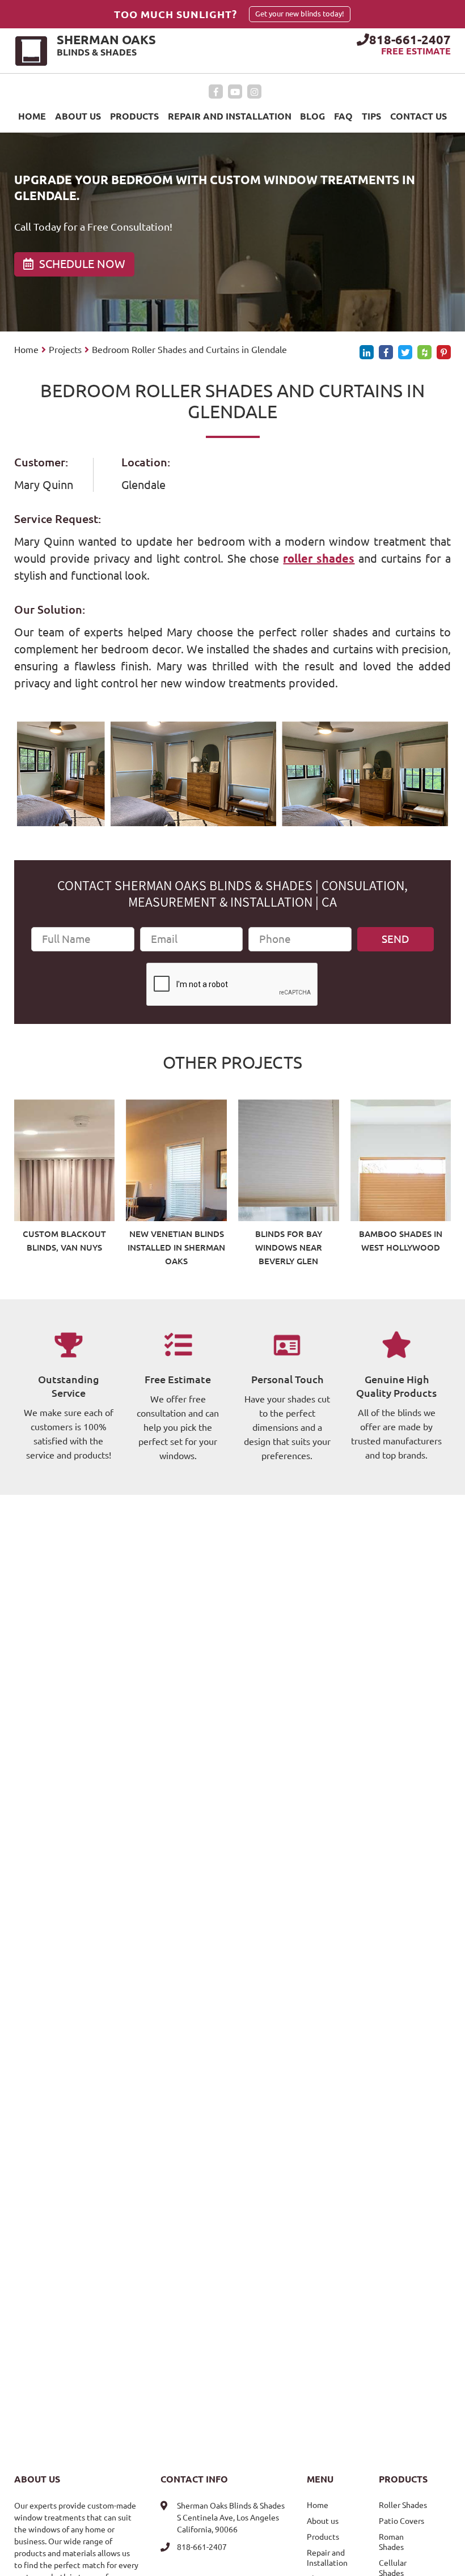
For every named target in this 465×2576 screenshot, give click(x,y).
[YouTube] (235, 92)
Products (134, 116)
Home (32, 116)
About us (78, 116)
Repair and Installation (230, 116)
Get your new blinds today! (300, 14)
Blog (312, 116)
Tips (371, 116)
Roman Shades (391, 2542)
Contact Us (418, 116)
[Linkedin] (367, 352)
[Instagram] (254, 92)
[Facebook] (216, 92)
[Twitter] (405, 352)
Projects (65, 350)
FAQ (343, 116)
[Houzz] (424, 352)
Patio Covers (401, 2521)
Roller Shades (403, 2505)
